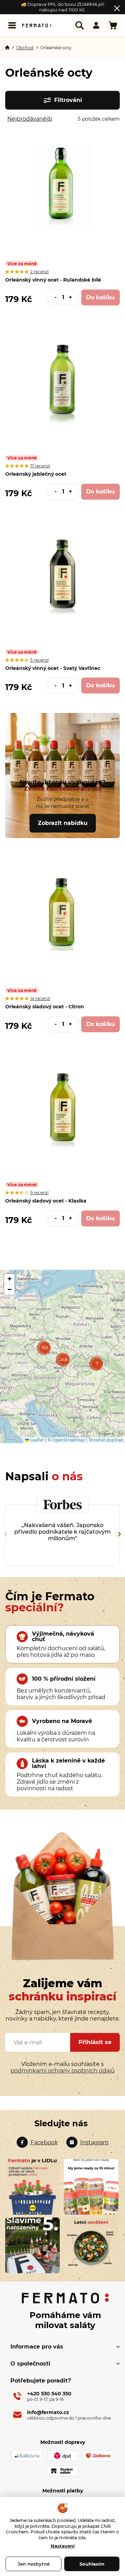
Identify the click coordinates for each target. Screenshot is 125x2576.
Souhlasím (92, 2564)
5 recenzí (39, 660)
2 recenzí (39, 272)
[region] (62, 1356)
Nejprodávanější (30, 119)
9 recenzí (39, 1193)
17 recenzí (40, 466)
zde (82, 2538)
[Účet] (96, 25)
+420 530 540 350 (49, 2396)
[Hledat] (80, 25)
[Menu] (12, 25)
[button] (73, 298)
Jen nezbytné (34, 2564)
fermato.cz (37, 2142)
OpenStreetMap (69, 1440)
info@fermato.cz (69, 2415)
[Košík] (113, 25)
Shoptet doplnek (106, 1440)
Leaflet (37, 1440)
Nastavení (63, 2546)
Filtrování (68, 100)
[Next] (119, 1534)
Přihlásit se (95, 2042)
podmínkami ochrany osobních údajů (62, 2071)
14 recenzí (40, 998)
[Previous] (6, 1534)
